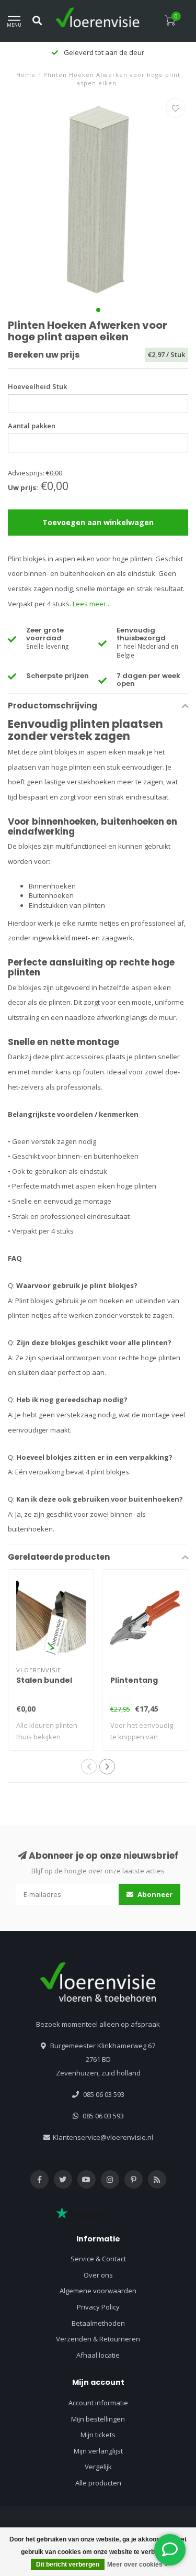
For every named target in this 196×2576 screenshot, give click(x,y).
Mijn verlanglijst (98, 2451)
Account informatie (98, 2403)
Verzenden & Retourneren (98, 2339)
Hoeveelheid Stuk (37, 386)
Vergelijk (98, 2467)
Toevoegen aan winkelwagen (98, 522)
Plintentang (134, 1680)
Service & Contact (98, 2259)
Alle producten (98, 2483)
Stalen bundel (44, 1680)
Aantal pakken (32, 426)
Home (26, 75)
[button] (98, 310)
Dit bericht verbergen (68, 2564)
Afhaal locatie (98, 2355)
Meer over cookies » (137, 2564)
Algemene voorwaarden (98, 2291)
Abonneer (154, 1894)
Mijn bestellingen (98, 2419)
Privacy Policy (98, 2307)
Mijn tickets (98, 2435)
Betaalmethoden (98, 2323)
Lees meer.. (91, 604)
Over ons (98, 2275)
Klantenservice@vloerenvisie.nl (103, 2137)
